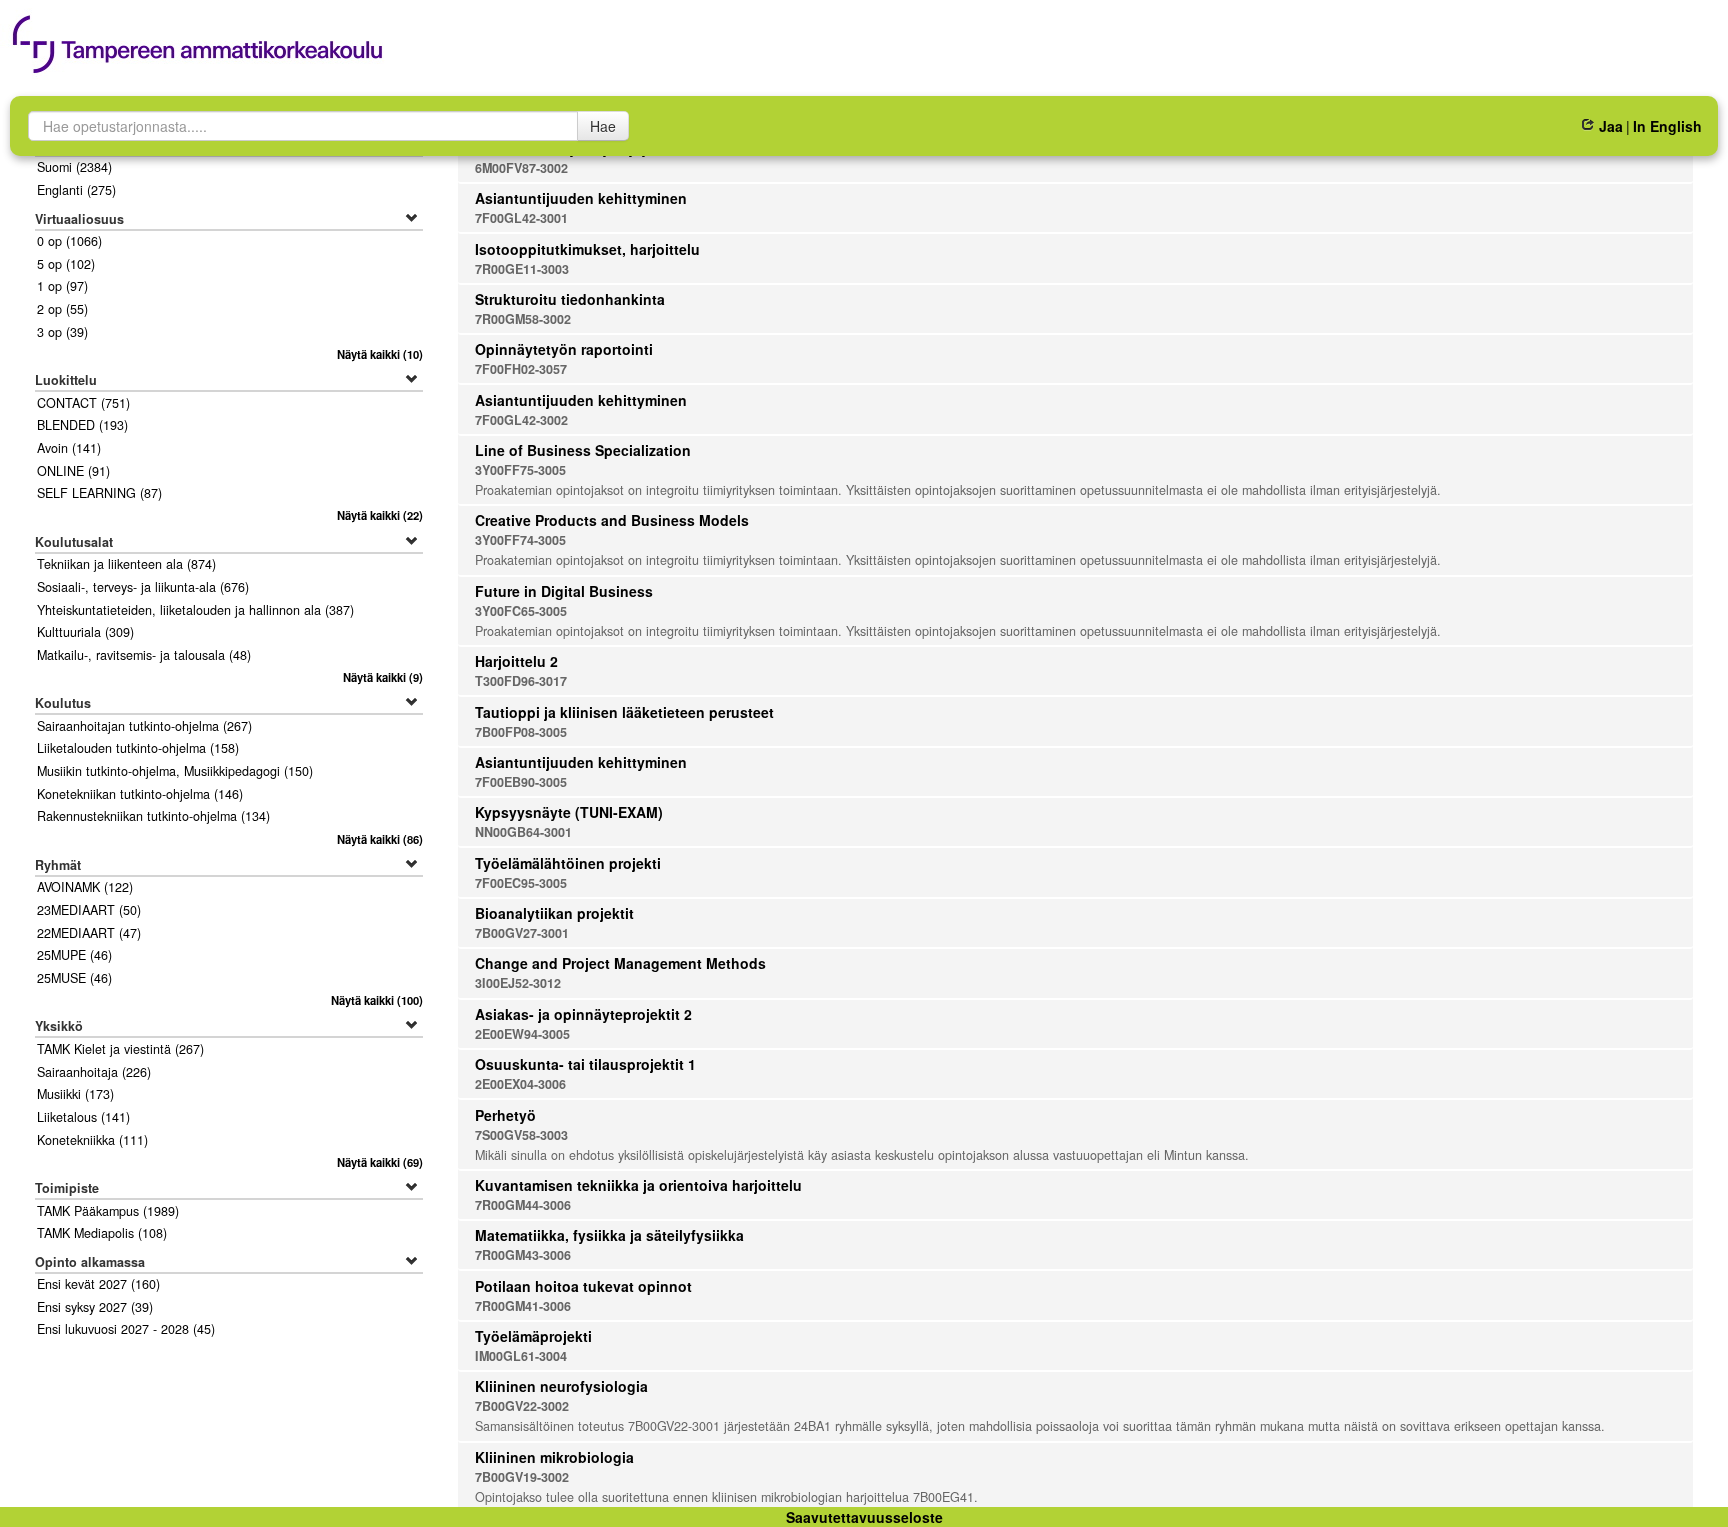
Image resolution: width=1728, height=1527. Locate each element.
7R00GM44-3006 (523, 1205)
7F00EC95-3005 (521, 883)
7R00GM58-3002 (523, 319)
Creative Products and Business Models (612, 520)
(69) (380, 1162)
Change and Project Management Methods (620, 963)
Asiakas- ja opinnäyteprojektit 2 (583, 1014)
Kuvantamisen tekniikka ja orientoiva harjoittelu (638, 1185)
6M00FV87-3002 (521, 168)
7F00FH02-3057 (521, 369)
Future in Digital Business (564, 591)
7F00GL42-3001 (521, 218)
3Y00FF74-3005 (520, 540)
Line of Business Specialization (583, 450)
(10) (380, 354)
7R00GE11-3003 (522, 269)
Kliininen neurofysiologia (561, 1386)
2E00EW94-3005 (522, 1034)
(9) (383, 677)
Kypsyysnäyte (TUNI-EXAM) (569, 812)
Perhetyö (505, 1115)
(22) (380, 515)
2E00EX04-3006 (520, 1084)
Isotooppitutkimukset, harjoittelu (587, 249)
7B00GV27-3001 (522, 933)
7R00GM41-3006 (523, 1306)
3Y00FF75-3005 (520, 470)
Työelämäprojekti (533, 1336)
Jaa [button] (1610, 126)
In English (1667, 126)
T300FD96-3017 (521, 681)
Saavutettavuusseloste (864, 1517)
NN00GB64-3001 (523, 832)
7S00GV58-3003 (521, 1135)
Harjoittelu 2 (516, 661)
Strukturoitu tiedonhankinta (570, 299)
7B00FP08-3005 (521, 732)
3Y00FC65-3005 (521, 611)
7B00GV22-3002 (522, 1406)
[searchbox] (303, 126)
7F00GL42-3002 (521, 420)
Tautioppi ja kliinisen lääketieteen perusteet (624, 712)
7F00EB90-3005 (521, 782)
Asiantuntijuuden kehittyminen (581, 198)
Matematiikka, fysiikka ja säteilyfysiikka (609, 1235)
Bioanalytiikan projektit (554, 913)
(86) (380, 839)
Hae (603, 126)
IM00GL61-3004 (521, 1356)
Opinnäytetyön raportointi (564, 349)
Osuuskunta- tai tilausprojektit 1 (585, 1064)
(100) (377, 1000)
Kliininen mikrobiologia (554, 1457)
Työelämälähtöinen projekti (568, 863)
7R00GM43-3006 (523, 1255)
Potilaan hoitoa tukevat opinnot (583, 1286)
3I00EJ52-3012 (518, 983)
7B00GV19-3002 (522, 1477)
